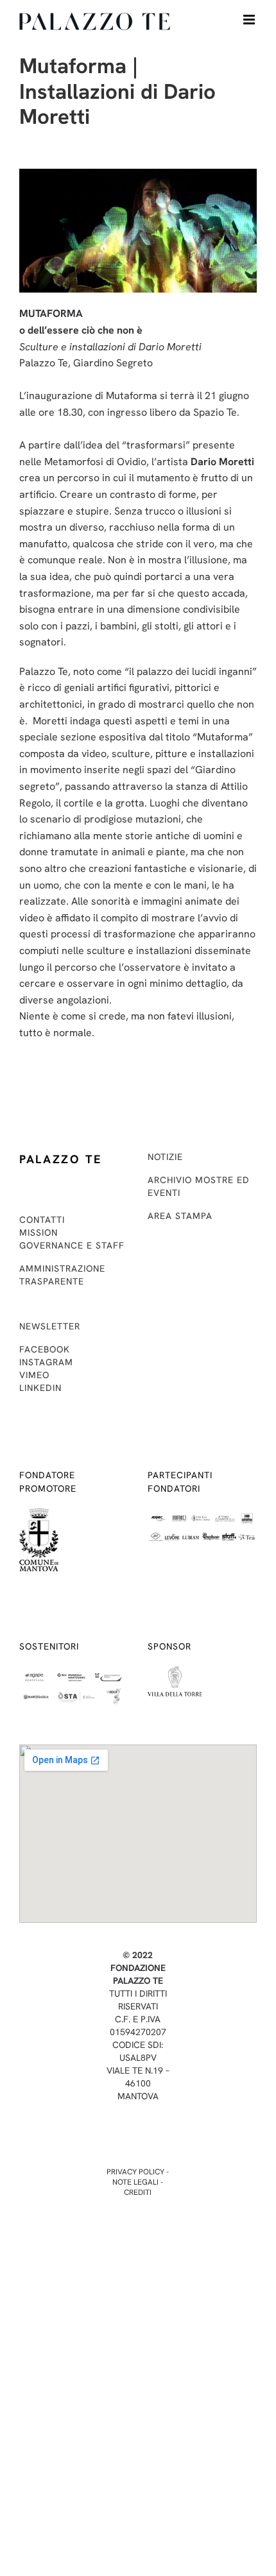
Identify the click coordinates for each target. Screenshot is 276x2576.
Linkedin (40, 1388)
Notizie (165, 1157)
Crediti (138, 2192)
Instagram (46, 1362)
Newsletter (50, 1326)
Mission (39, 1233)
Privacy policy (135, 2172)
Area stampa (180, 1216)
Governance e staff (72, 1245)
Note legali (135, 2182)
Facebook (45, 1349)
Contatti (42, 1220)
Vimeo (34, 1375)
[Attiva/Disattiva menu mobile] (250, 20)
